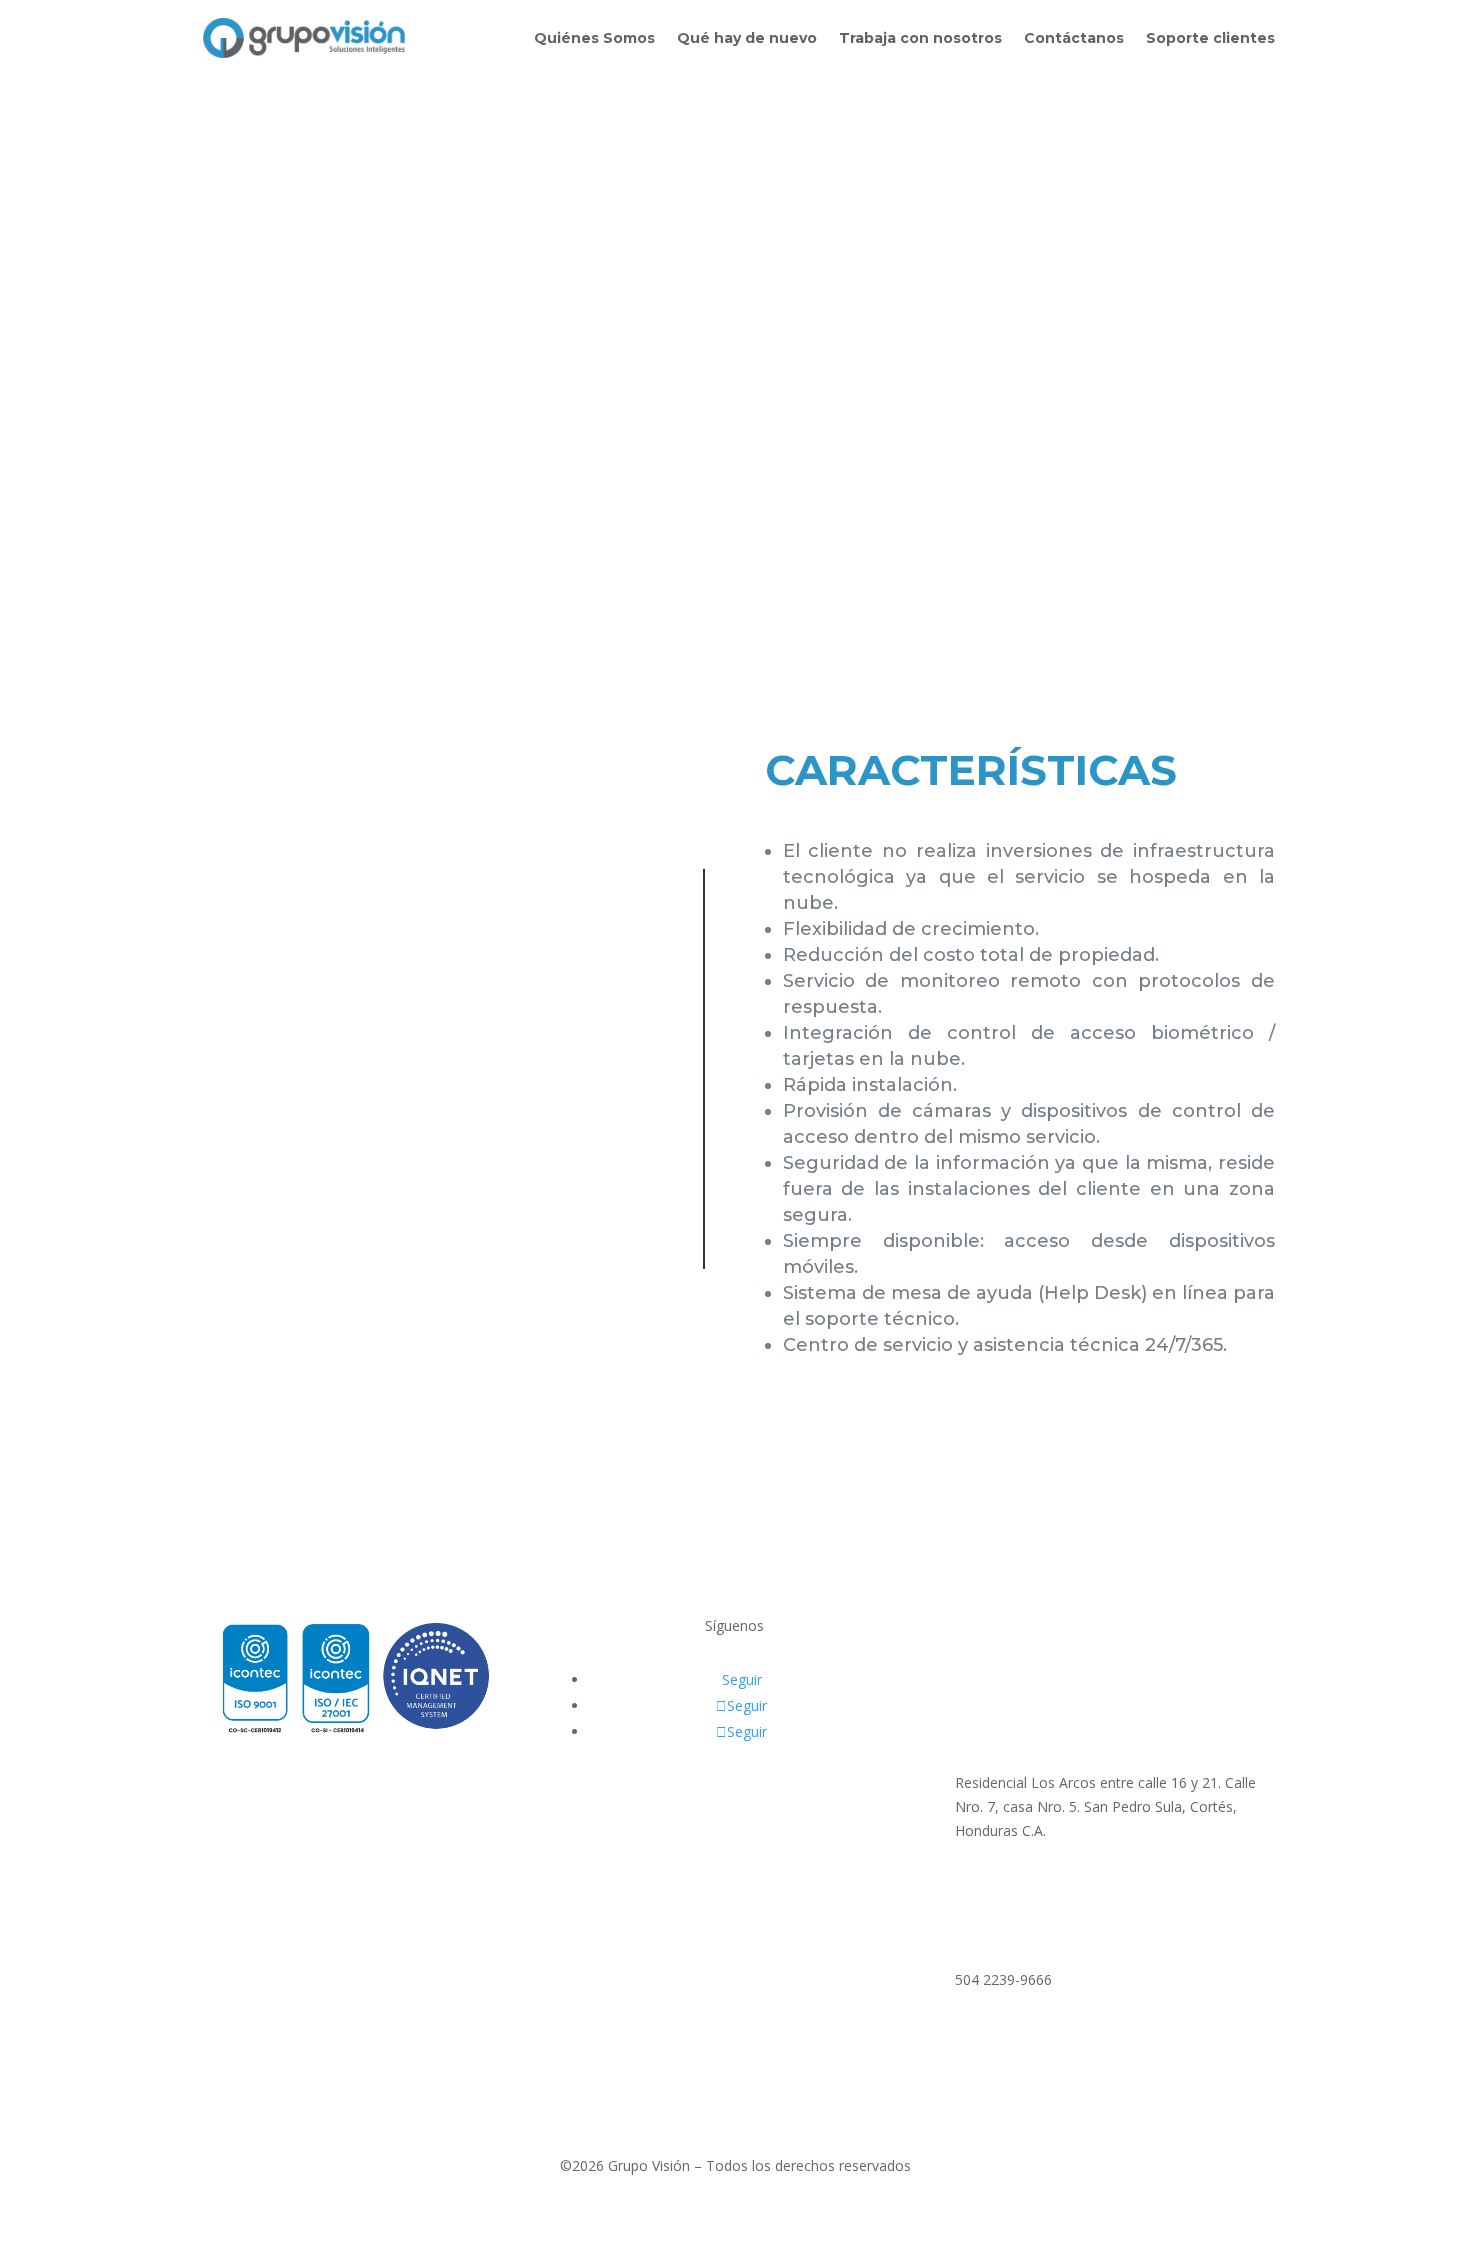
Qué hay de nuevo (747, 38)
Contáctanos (1074, 38)
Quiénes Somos (594, 38)
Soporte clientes (1210, 38)
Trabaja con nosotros (920, 38)
